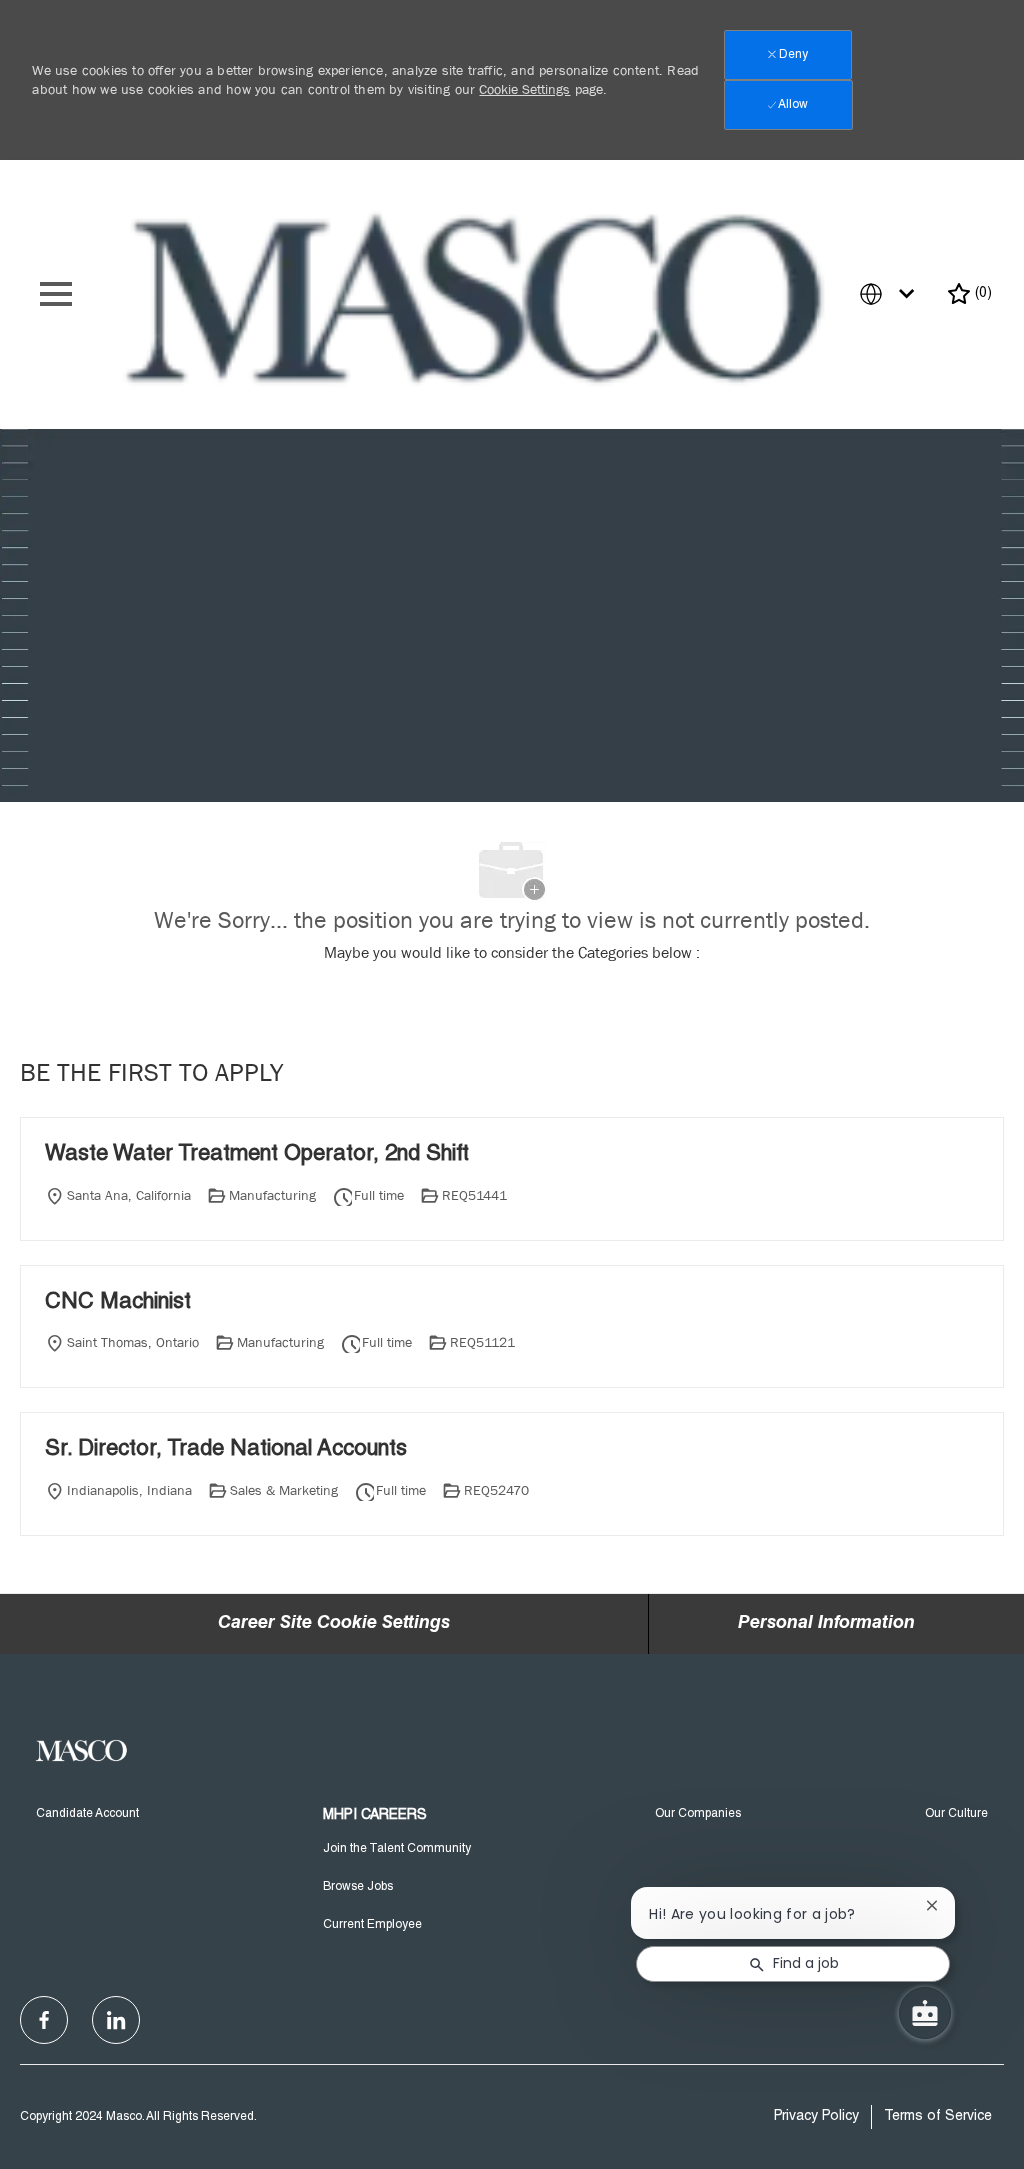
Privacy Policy (816, 2117)
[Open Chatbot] (925, 2013)
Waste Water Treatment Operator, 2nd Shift (257, 1155)
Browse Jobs (358, 1887)
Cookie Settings (524, 89)
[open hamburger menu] (56, 294)
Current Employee (372, 1925)
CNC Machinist (118, 1303)
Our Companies (698, 1814)
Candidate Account (87, 1814)
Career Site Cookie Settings (334, 1624)
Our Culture (956, 1814)
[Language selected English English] (891, 294)
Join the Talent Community (397, 1849)
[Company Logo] (479, 295)
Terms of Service (938, 2117)
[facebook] (44, 2020)
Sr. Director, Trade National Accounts (226, 1450)
